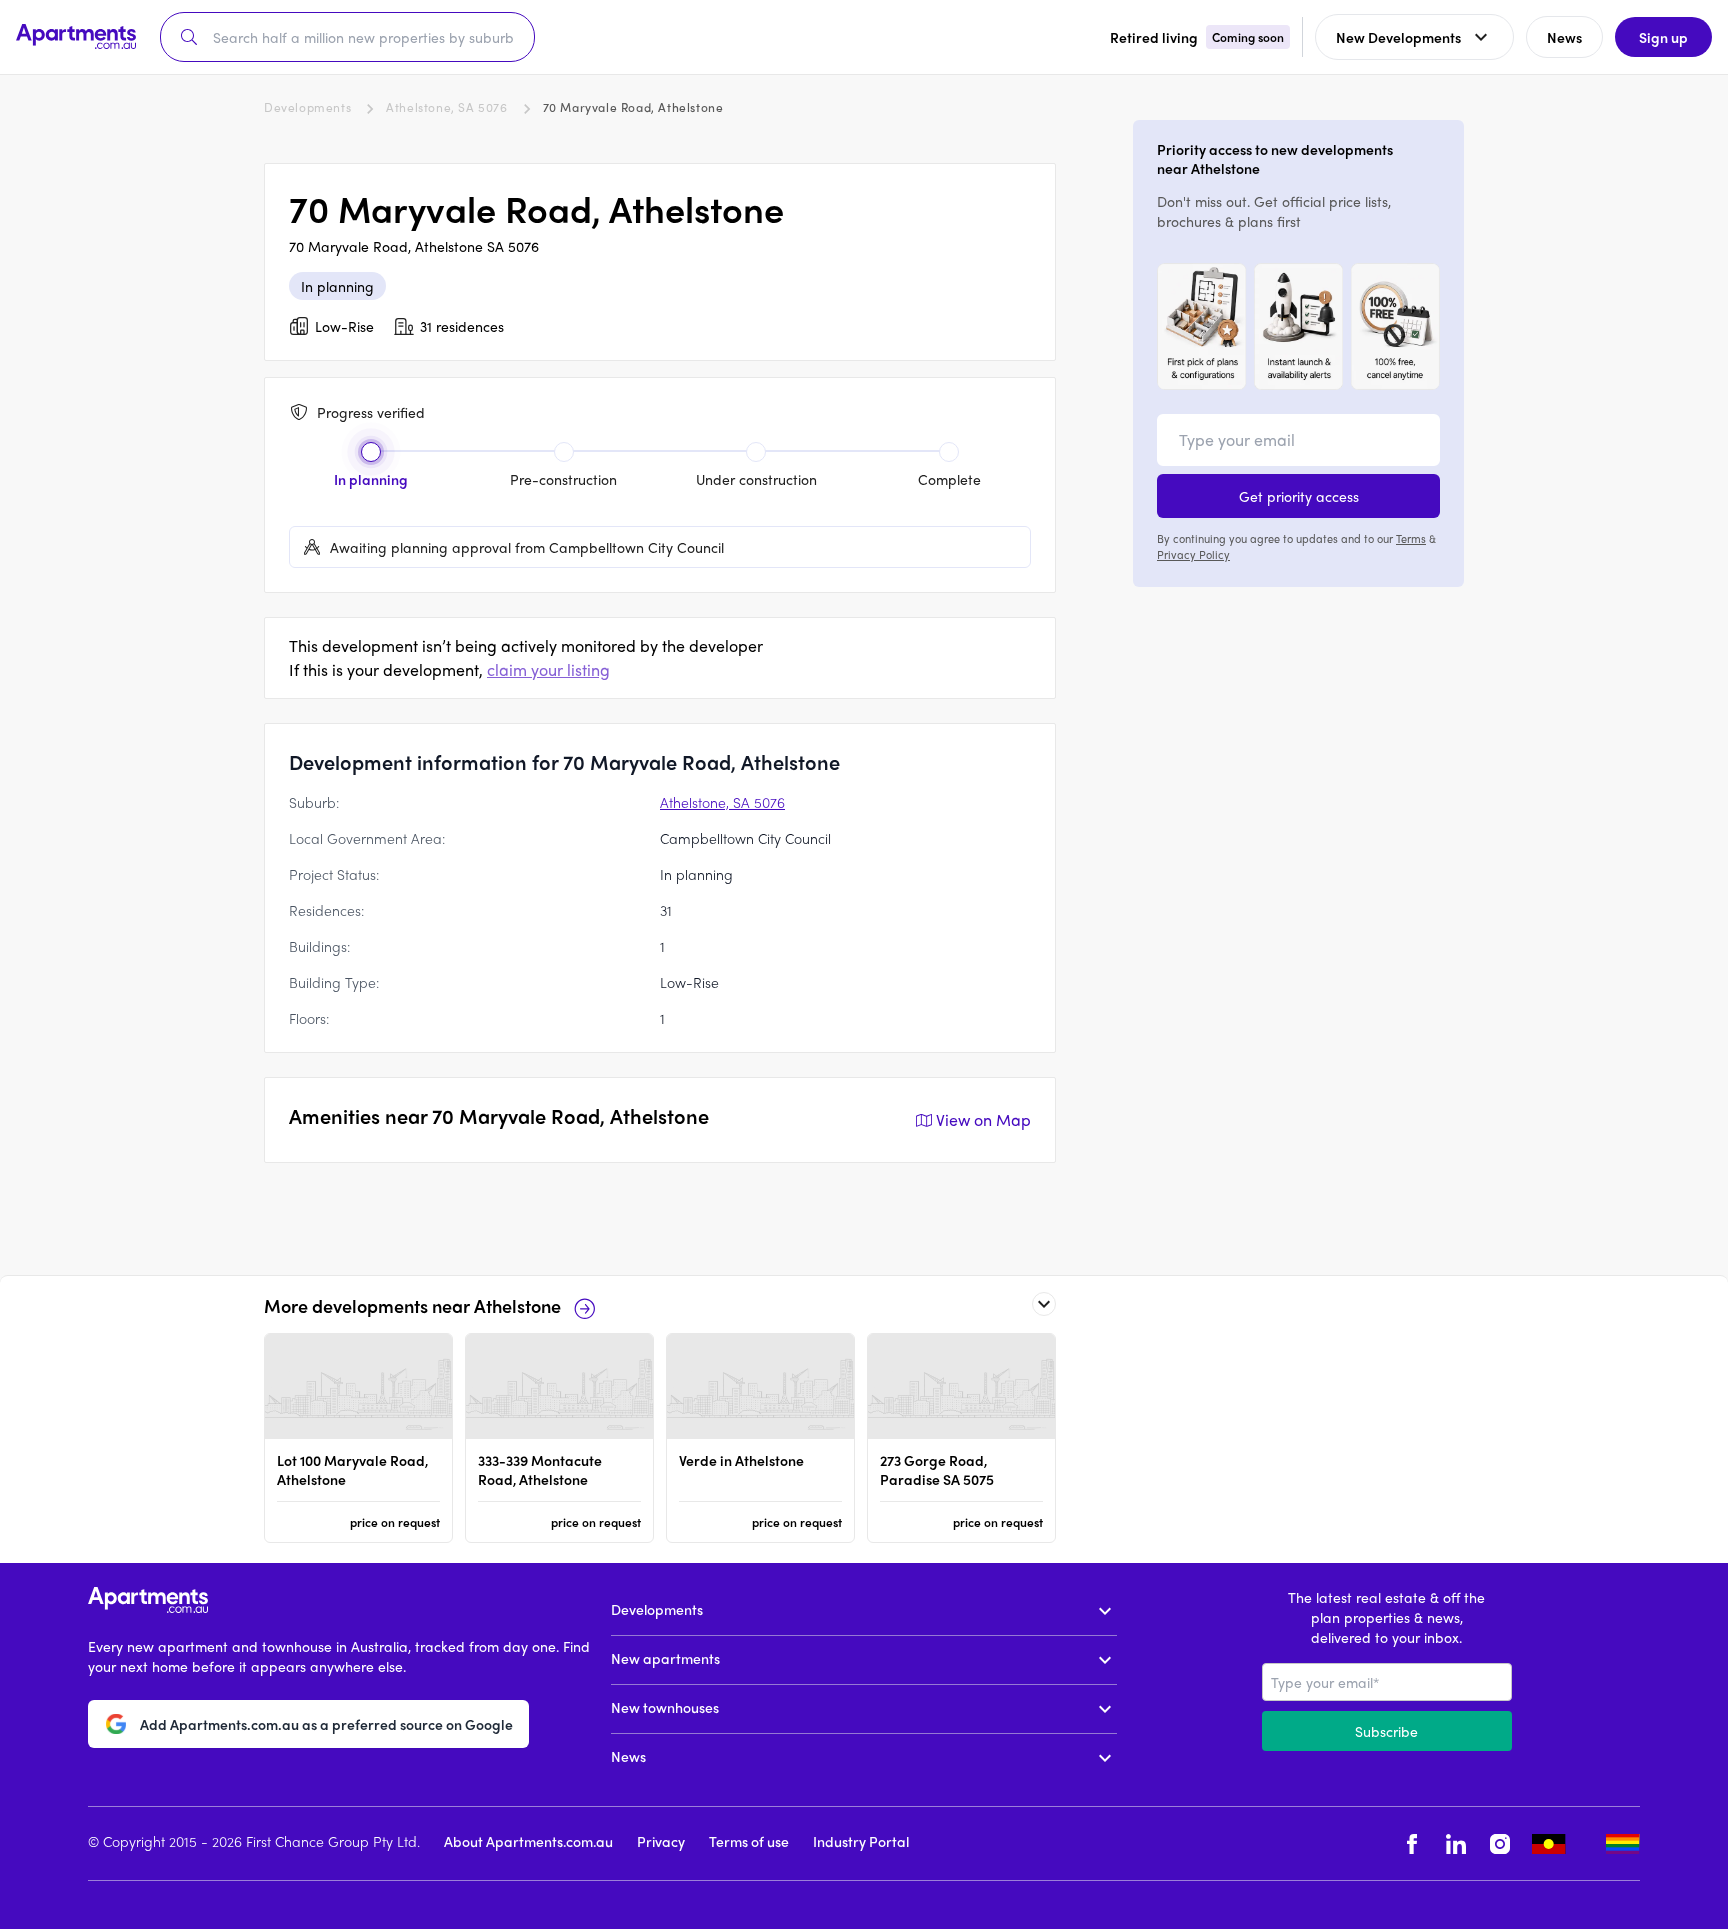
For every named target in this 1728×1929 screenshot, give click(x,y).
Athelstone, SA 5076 (446, 107)
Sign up (1663, 37)
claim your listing (548, 669)
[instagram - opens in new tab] (1500, 1843)
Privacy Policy (1193, 554)
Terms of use (749, 1841)
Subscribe (1386, 1731)
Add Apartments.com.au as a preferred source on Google (326, 1725)
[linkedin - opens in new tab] (1456, 1843)
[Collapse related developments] (1044, 1304)
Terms (1411, 538)
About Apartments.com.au (528, 1841)
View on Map (983, 1119)
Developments (307, 107)
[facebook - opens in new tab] (1412, 1843)
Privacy (661, 1841)
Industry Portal (861, 1841)
